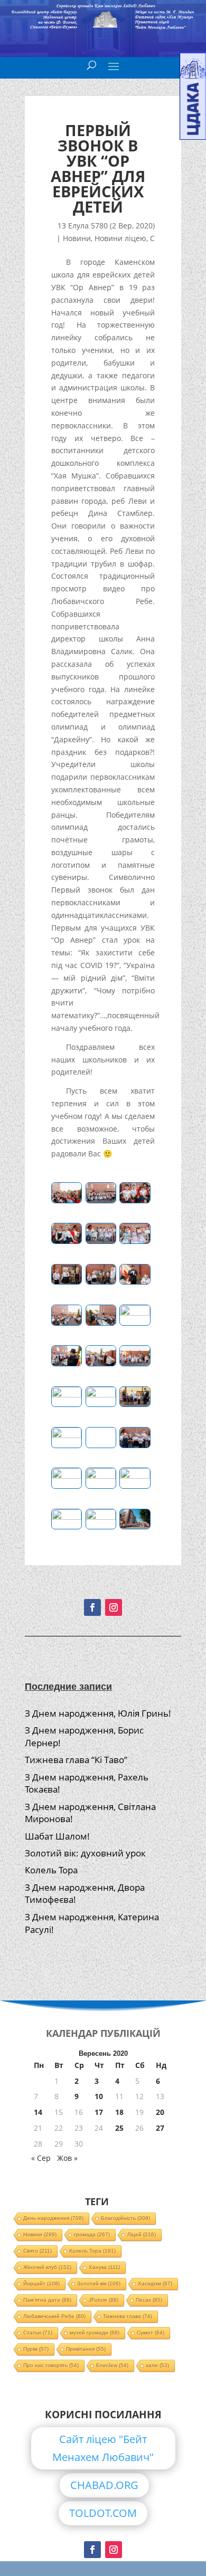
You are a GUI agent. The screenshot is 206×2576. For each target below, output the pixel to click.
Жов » (67, 2158)
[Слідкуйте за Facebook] (92, 1607)
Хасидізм (155, 2283)
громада (92, 2234)
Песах (149, 2300)
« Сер (41, 2158)
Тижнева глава (128, 2316)
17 (99, 2112)
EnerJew (112, 2365)
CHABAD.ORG (104, 2485)
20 (160, 2112)
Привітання (86, 2349)
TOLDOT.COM (103, 2513)
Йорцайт (41, 2283)
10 (99, 2096)
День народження (53, 2218)
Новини (77, 238)
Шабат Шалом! (57, 1836)
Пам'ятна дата (47, 2300)
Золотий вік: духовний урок (85, 1853)
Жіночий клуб (47, 2267)
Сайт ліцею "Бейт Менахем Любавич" (103, 2448)
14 (38, 2112)
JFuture (104, 2300)
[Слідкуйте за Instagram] (114, 1607)
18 (119, 2112)
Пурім (36, 2349)
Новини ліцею (120, 238)
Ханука (104, 2267)
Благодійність (125, 2218)
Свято (38, 2251)
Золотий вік (99, 2283)
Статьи (38, 2333)
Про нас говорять (51, 2365)
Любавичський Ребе (54, 2316)
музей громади (95, 2333)
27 (160, 2128)
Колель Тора (51, 1870)
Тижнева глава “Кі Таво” (76, 1760)
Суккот (151, 2333)
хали (157, 2365)
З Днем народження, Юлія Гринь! (98, 1713)
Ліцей (142, 2234)
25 (119, 2128)
